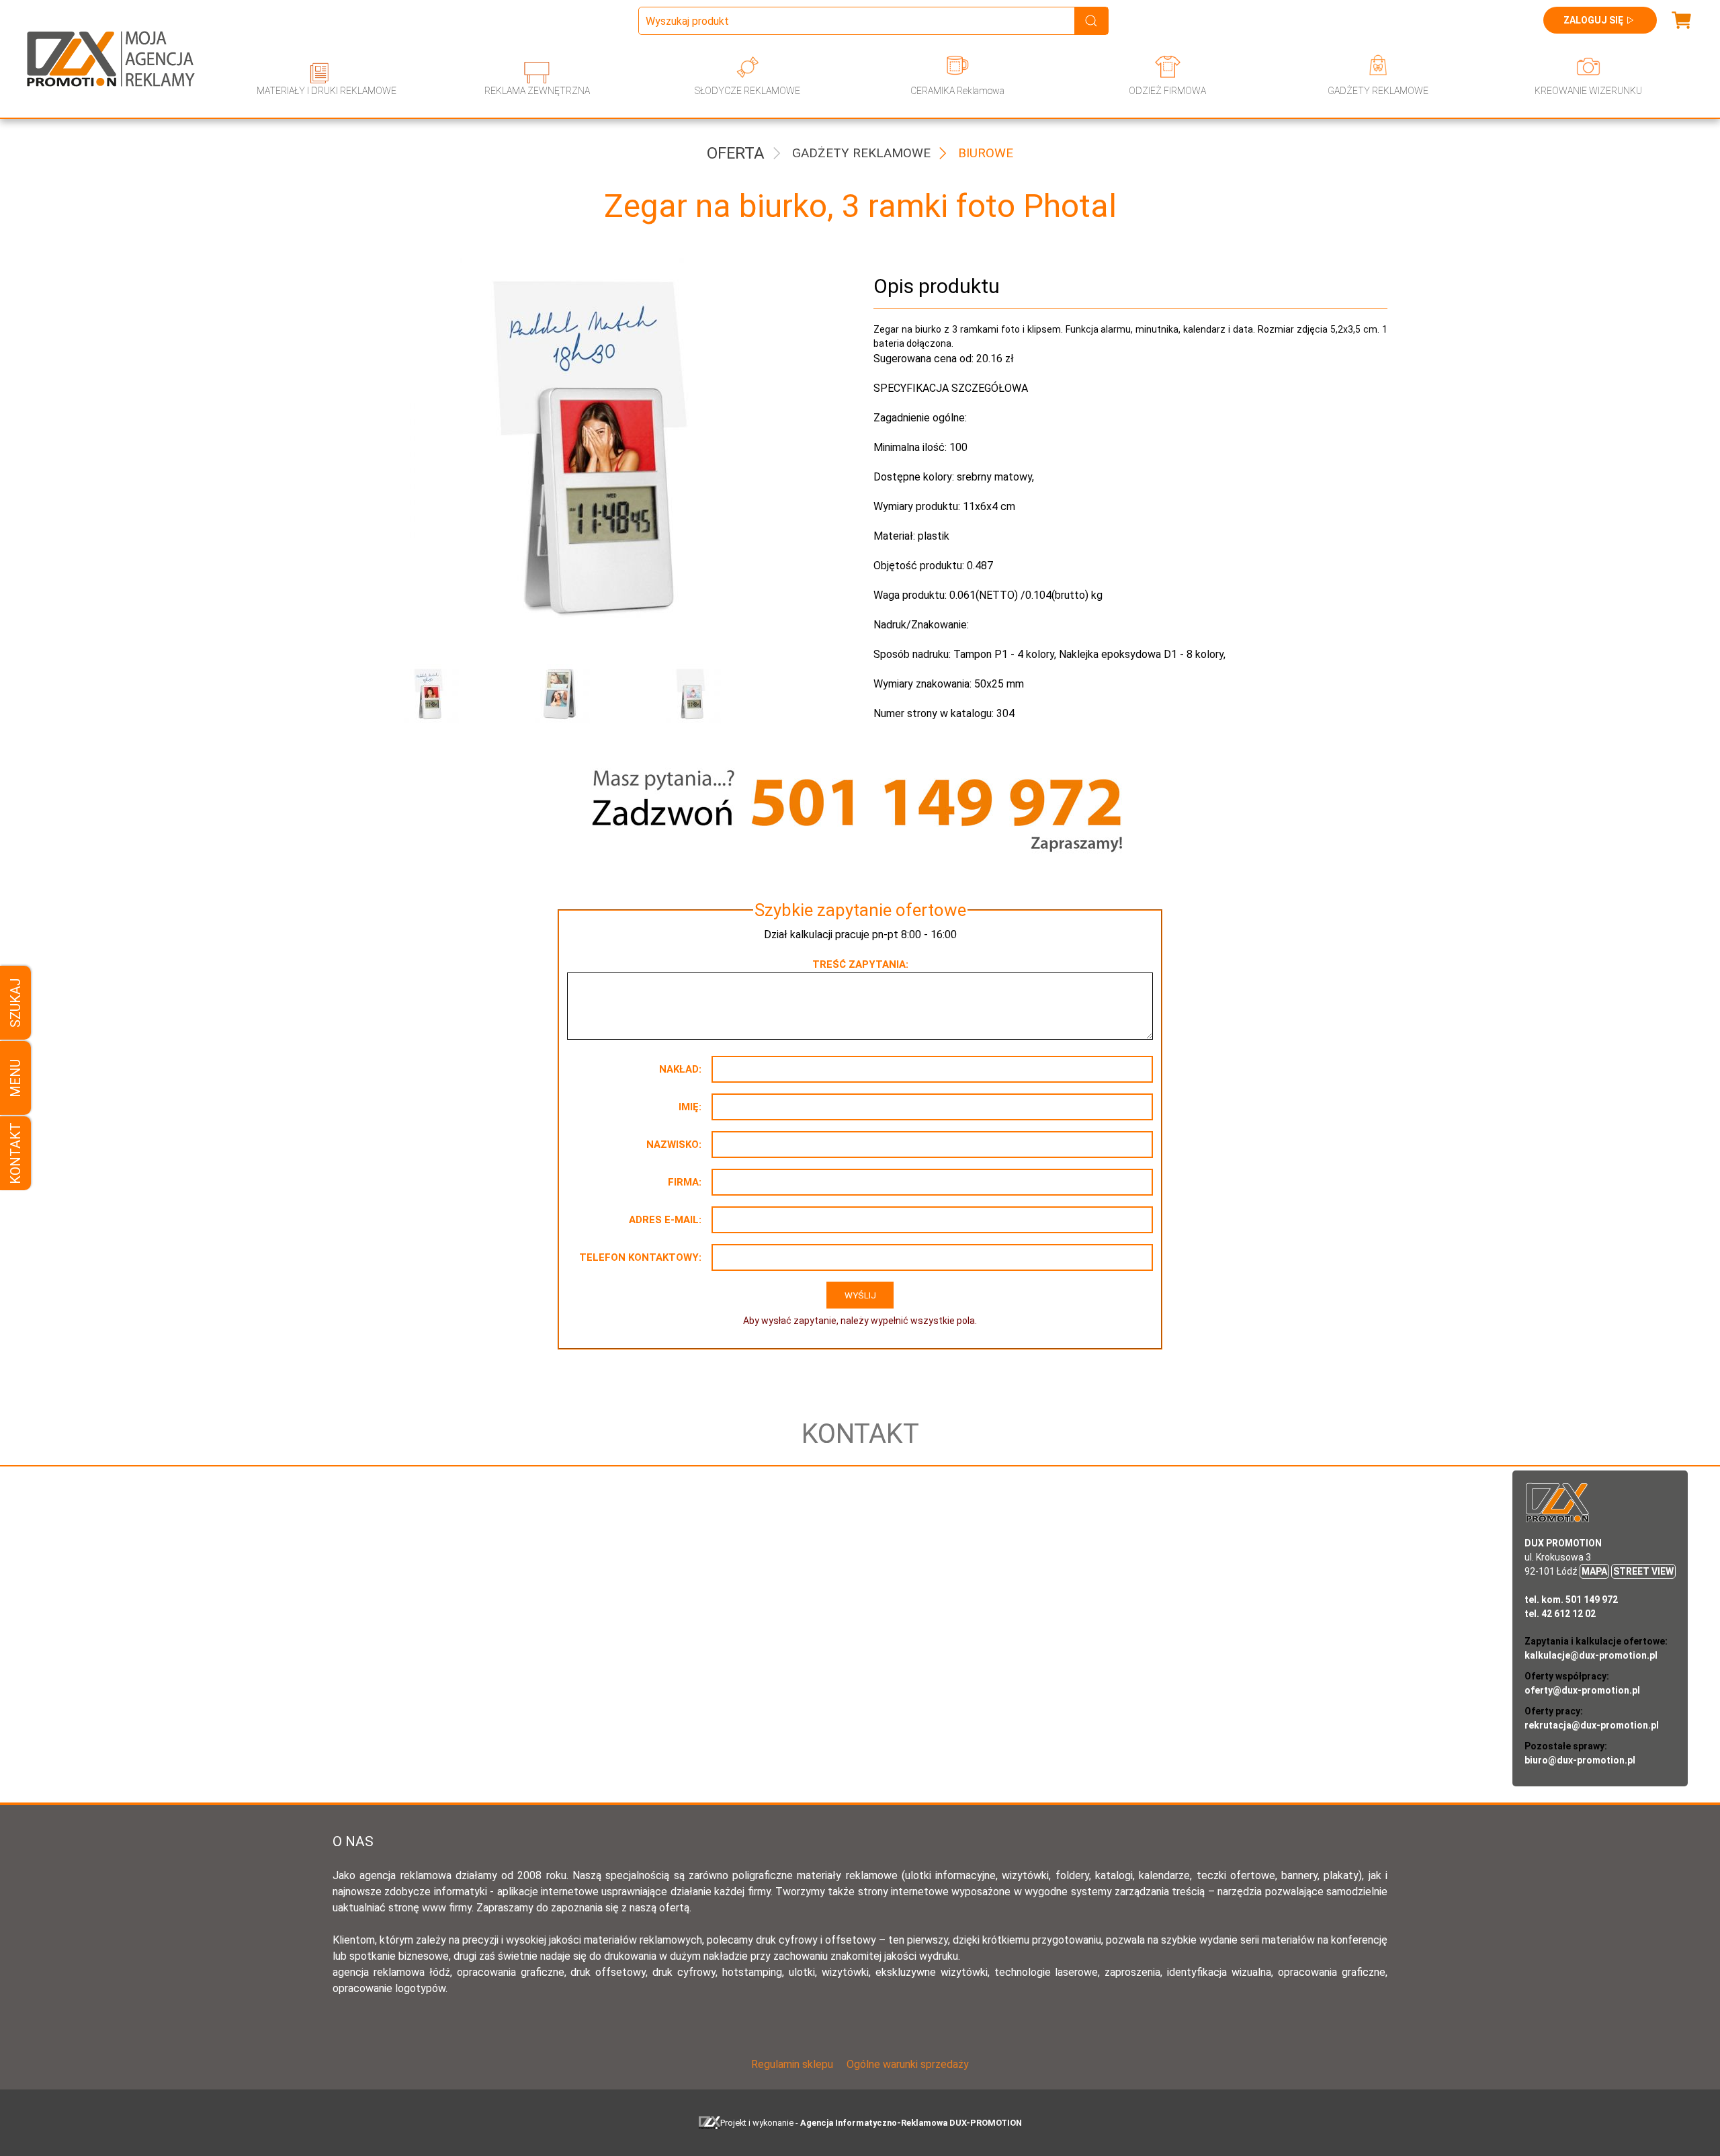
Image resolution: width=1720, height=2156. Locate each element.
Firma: (685, 1182)
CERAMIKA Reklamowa (957, 91)
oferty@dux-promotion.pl (1582, 1690)
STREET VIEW (1643, 1571)
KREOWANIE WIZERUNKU (1588, 91)
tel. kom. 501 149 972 (1571, 1600)
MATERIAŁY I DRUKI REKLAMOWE (327, 91)
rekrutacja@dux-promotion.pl (1592, 1725)
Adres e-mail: (665, 1220)
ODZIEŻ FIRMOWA (1167, 91)
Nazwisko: (674, 1145)
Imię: (690, 1107)
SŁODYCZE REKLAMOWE (747, 91)
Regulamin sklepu (792, 2064)
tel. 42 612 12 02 (1560, 1614)
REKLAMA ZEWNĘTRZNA (537, 91)
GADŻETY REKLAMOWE (1378, 91)
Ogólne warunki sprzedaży (908, 2064)
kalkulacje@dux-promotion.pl (1591, 1655)
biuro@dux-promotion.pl (1580, 1760)
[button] (454, 694)
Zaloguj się (1593, 20)
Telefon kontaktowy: (640, 1257)
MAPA (1594, 1571)
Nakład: (680, 1069)
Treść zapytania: (860, 964)
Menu (15, 1078)
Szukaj (15, 1003)
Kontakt (15, 1153)
